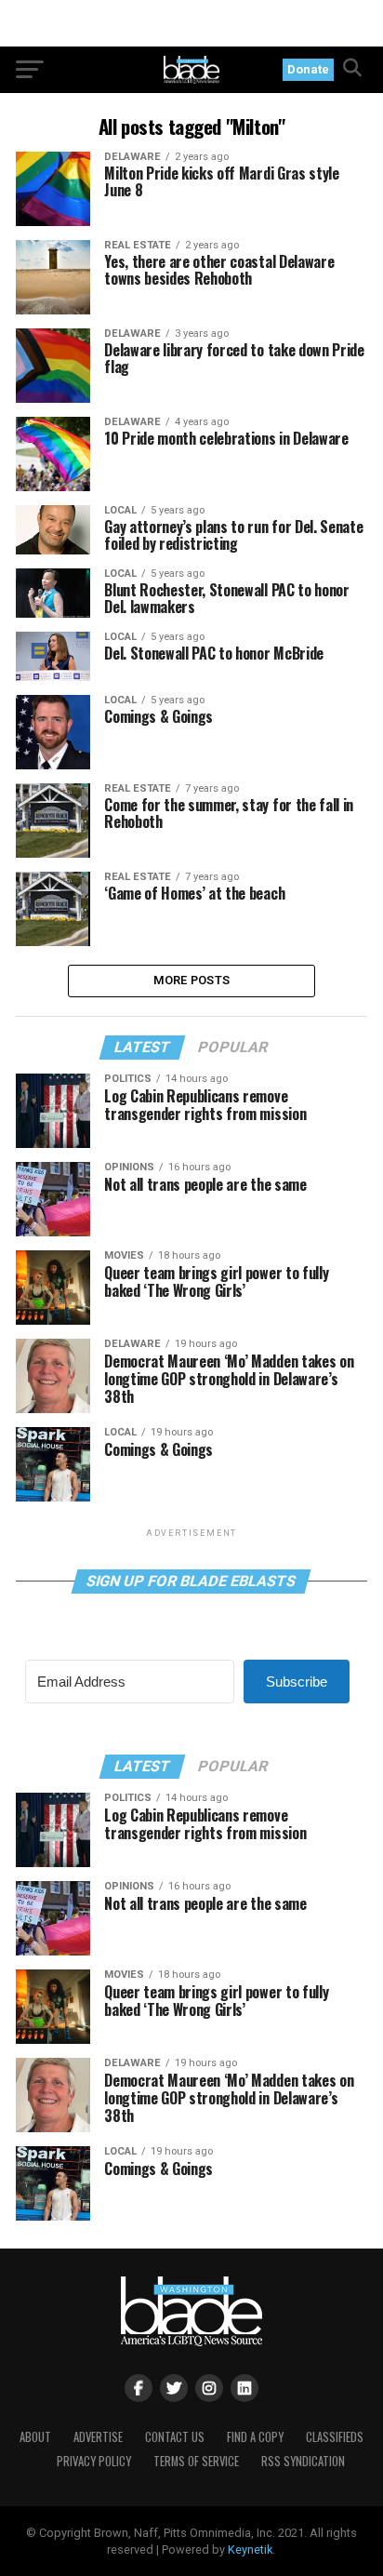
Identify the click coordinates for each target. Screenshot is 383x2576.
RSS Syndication (303, 2461)
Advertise (98, 2437)
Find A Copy (255, 2437)
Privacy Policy (94, 2461)
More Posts (192, 980)
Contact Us (175, 2437)
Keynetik (250, 2549)
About (35, 2437)
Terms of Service (196, 2461)
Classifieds (335, 2437)
